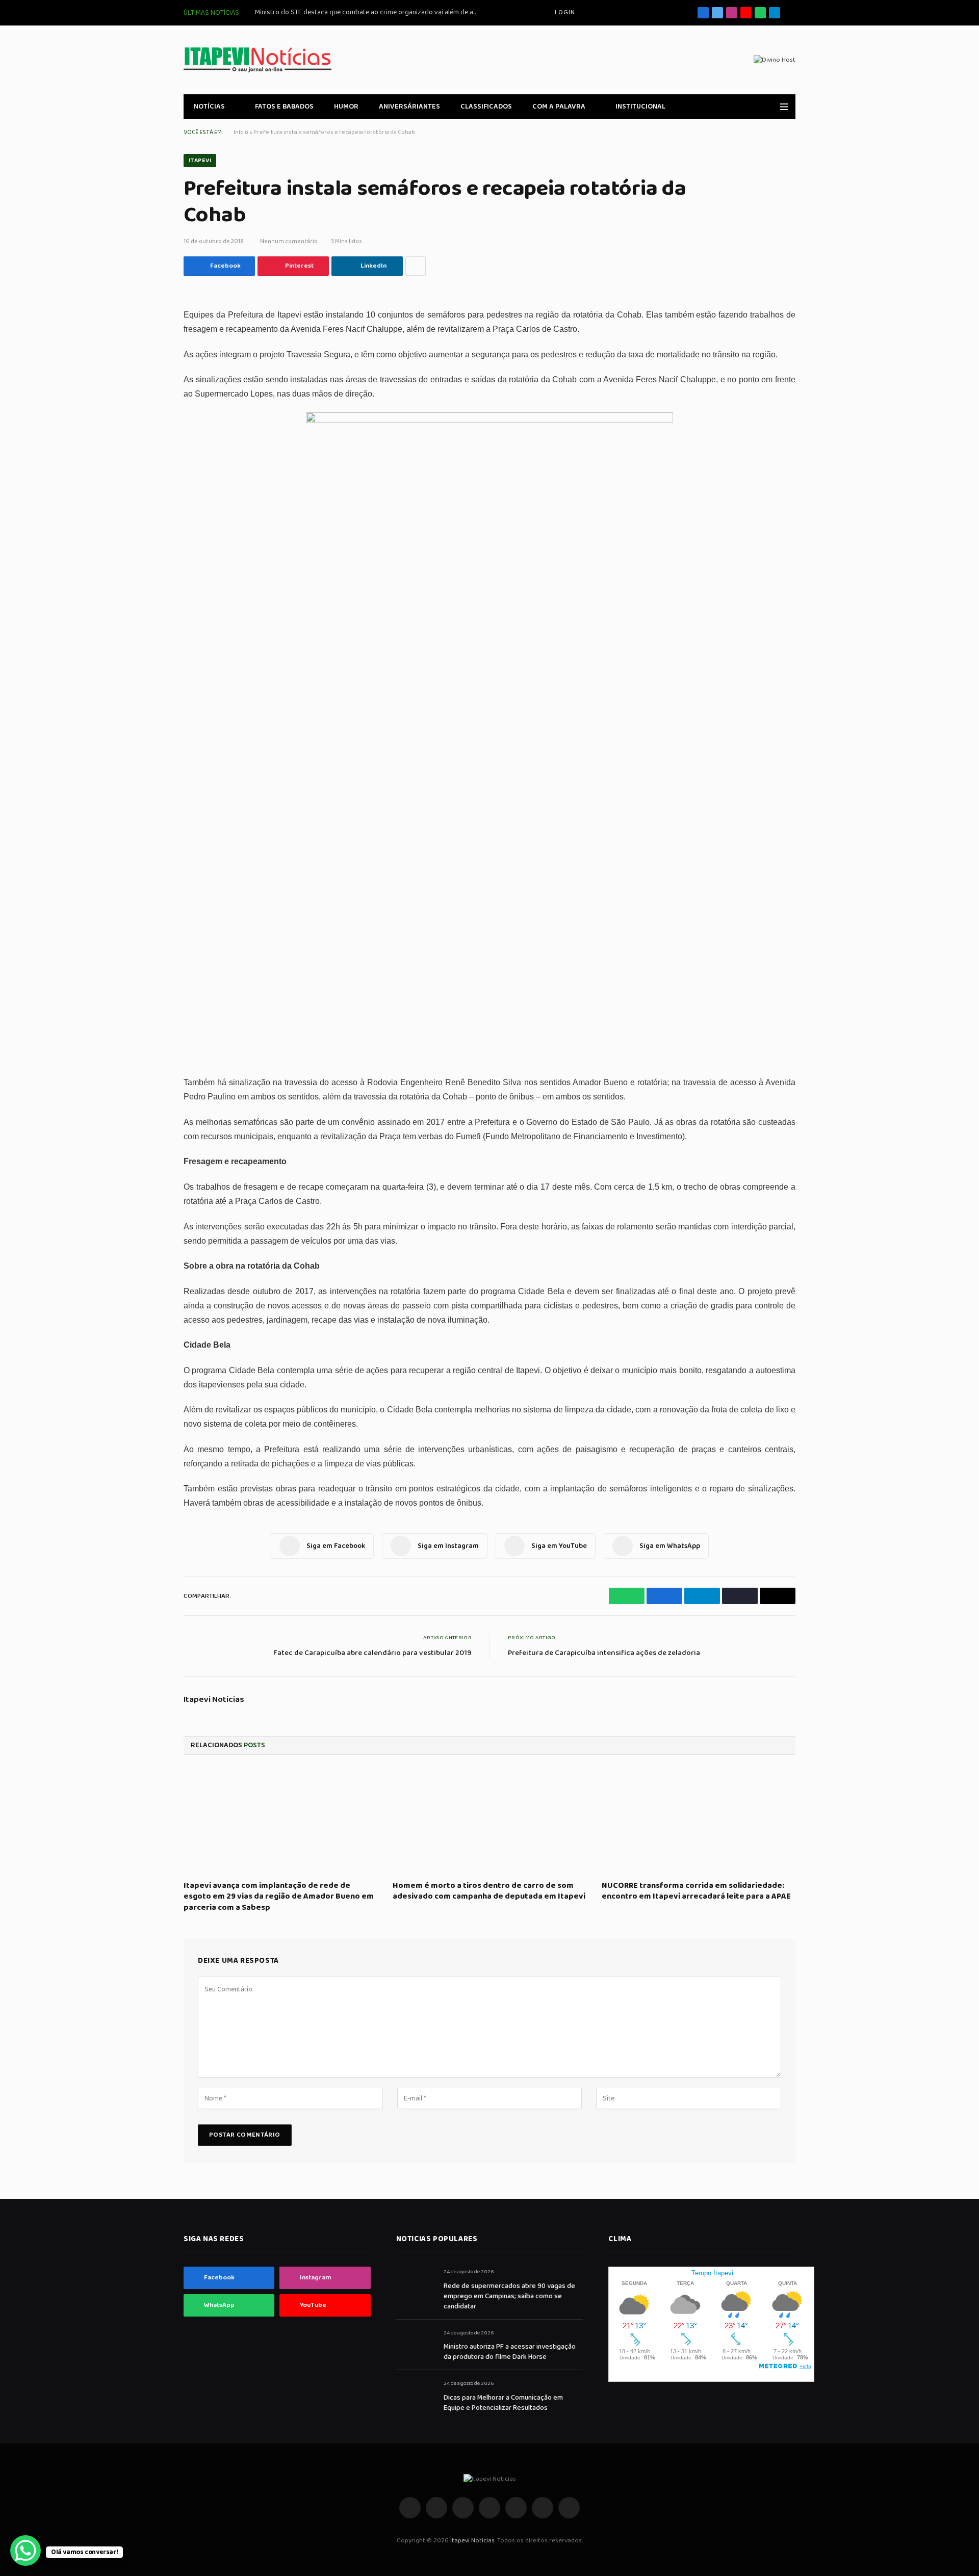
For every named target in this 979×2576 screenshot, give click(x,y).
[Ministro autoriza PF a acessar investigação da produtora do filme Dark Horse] (415, 2344)
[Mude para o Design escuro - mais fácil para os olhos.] (769, 107)
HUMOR (346, 107)
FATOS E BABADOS (284, 107)
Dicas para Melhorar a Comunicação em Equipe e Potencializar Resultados (503, 2403)
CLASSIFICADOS (486, 107)
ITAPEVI (200, 160)
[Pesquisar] (792, 13)
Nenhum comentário (289, 241)
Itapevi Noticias (214, 1700)
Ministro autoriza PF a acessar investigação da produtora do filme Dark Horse (510, 2352)
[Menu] (784, 107)
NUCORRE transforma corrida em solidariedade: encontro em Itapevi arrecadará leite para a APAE (696, 1891)
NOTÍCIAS (209, 107)
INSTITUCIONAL (640, 107)
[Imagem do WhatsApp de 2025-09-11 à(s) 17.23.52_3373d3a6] (489, 420)
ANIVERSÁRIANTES (409, 107)
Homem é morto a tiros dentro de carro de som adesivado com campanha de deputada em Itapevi (489, 1891)
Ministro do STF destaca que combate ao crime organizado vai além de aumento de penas (370, 12)
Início (241, 132)
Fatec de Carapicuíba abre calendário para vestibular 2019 (372, 1653)
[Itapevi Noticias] (257, 60)
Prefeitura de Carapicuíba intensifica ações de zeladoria (604, 1653)
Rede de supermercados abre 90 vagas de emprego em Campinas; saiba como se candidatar (509, 2296)
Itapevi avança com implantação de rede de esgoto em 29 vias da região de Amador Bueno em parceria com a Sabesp (279, 1897)
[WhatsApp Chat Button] (25, 2551)
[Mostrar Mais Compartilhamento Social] (416, 266)
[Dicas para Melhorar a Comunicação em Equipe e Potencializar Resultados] (415, 2395)
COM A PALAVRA (559, 107)
